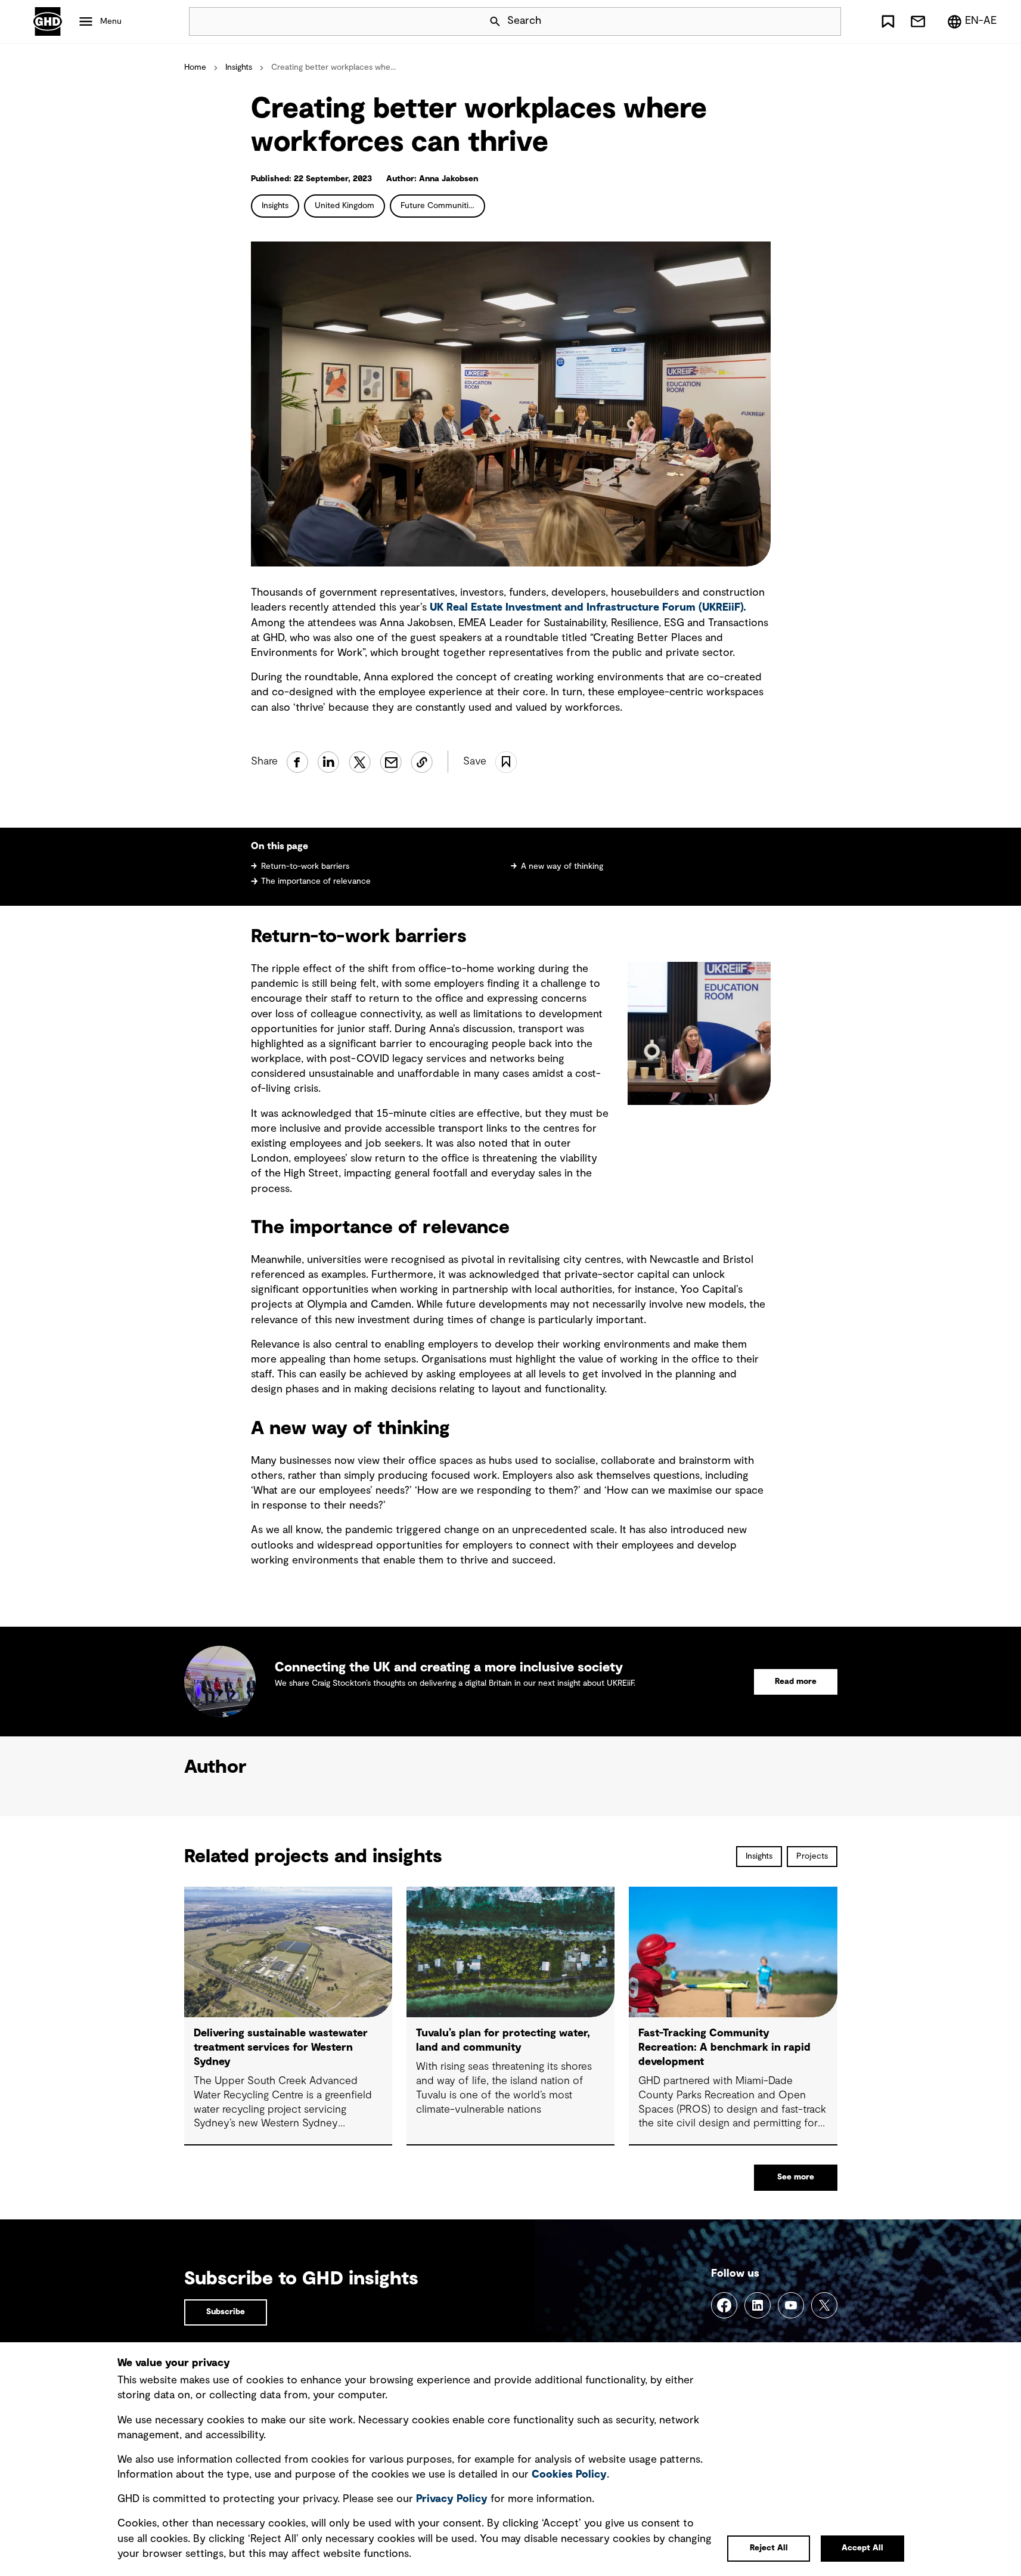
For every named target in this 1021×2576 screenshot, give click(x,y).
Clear (798, 21)
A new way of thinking (562, 866)
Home (195, 67)
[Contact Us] (918, 21)
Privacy (452, 2499)
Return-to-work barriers (305, 866)
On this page (280, 846)
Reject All (769, 2548)
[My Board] (888, 21)
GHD (48, 21)
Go (827, 21)
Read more (796, 1682)
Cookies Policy (569, 2475)
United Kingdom (345, 206)
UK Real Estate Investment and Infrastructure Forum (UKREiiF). (588, 608)
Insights (239, 67)
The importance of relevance (316, 881)
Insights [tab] (759, 1856)
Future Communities (439, 206)
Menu (111, 21)
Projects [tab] (812, 1856)
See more (796, 2177)
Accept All (862, 2548)
